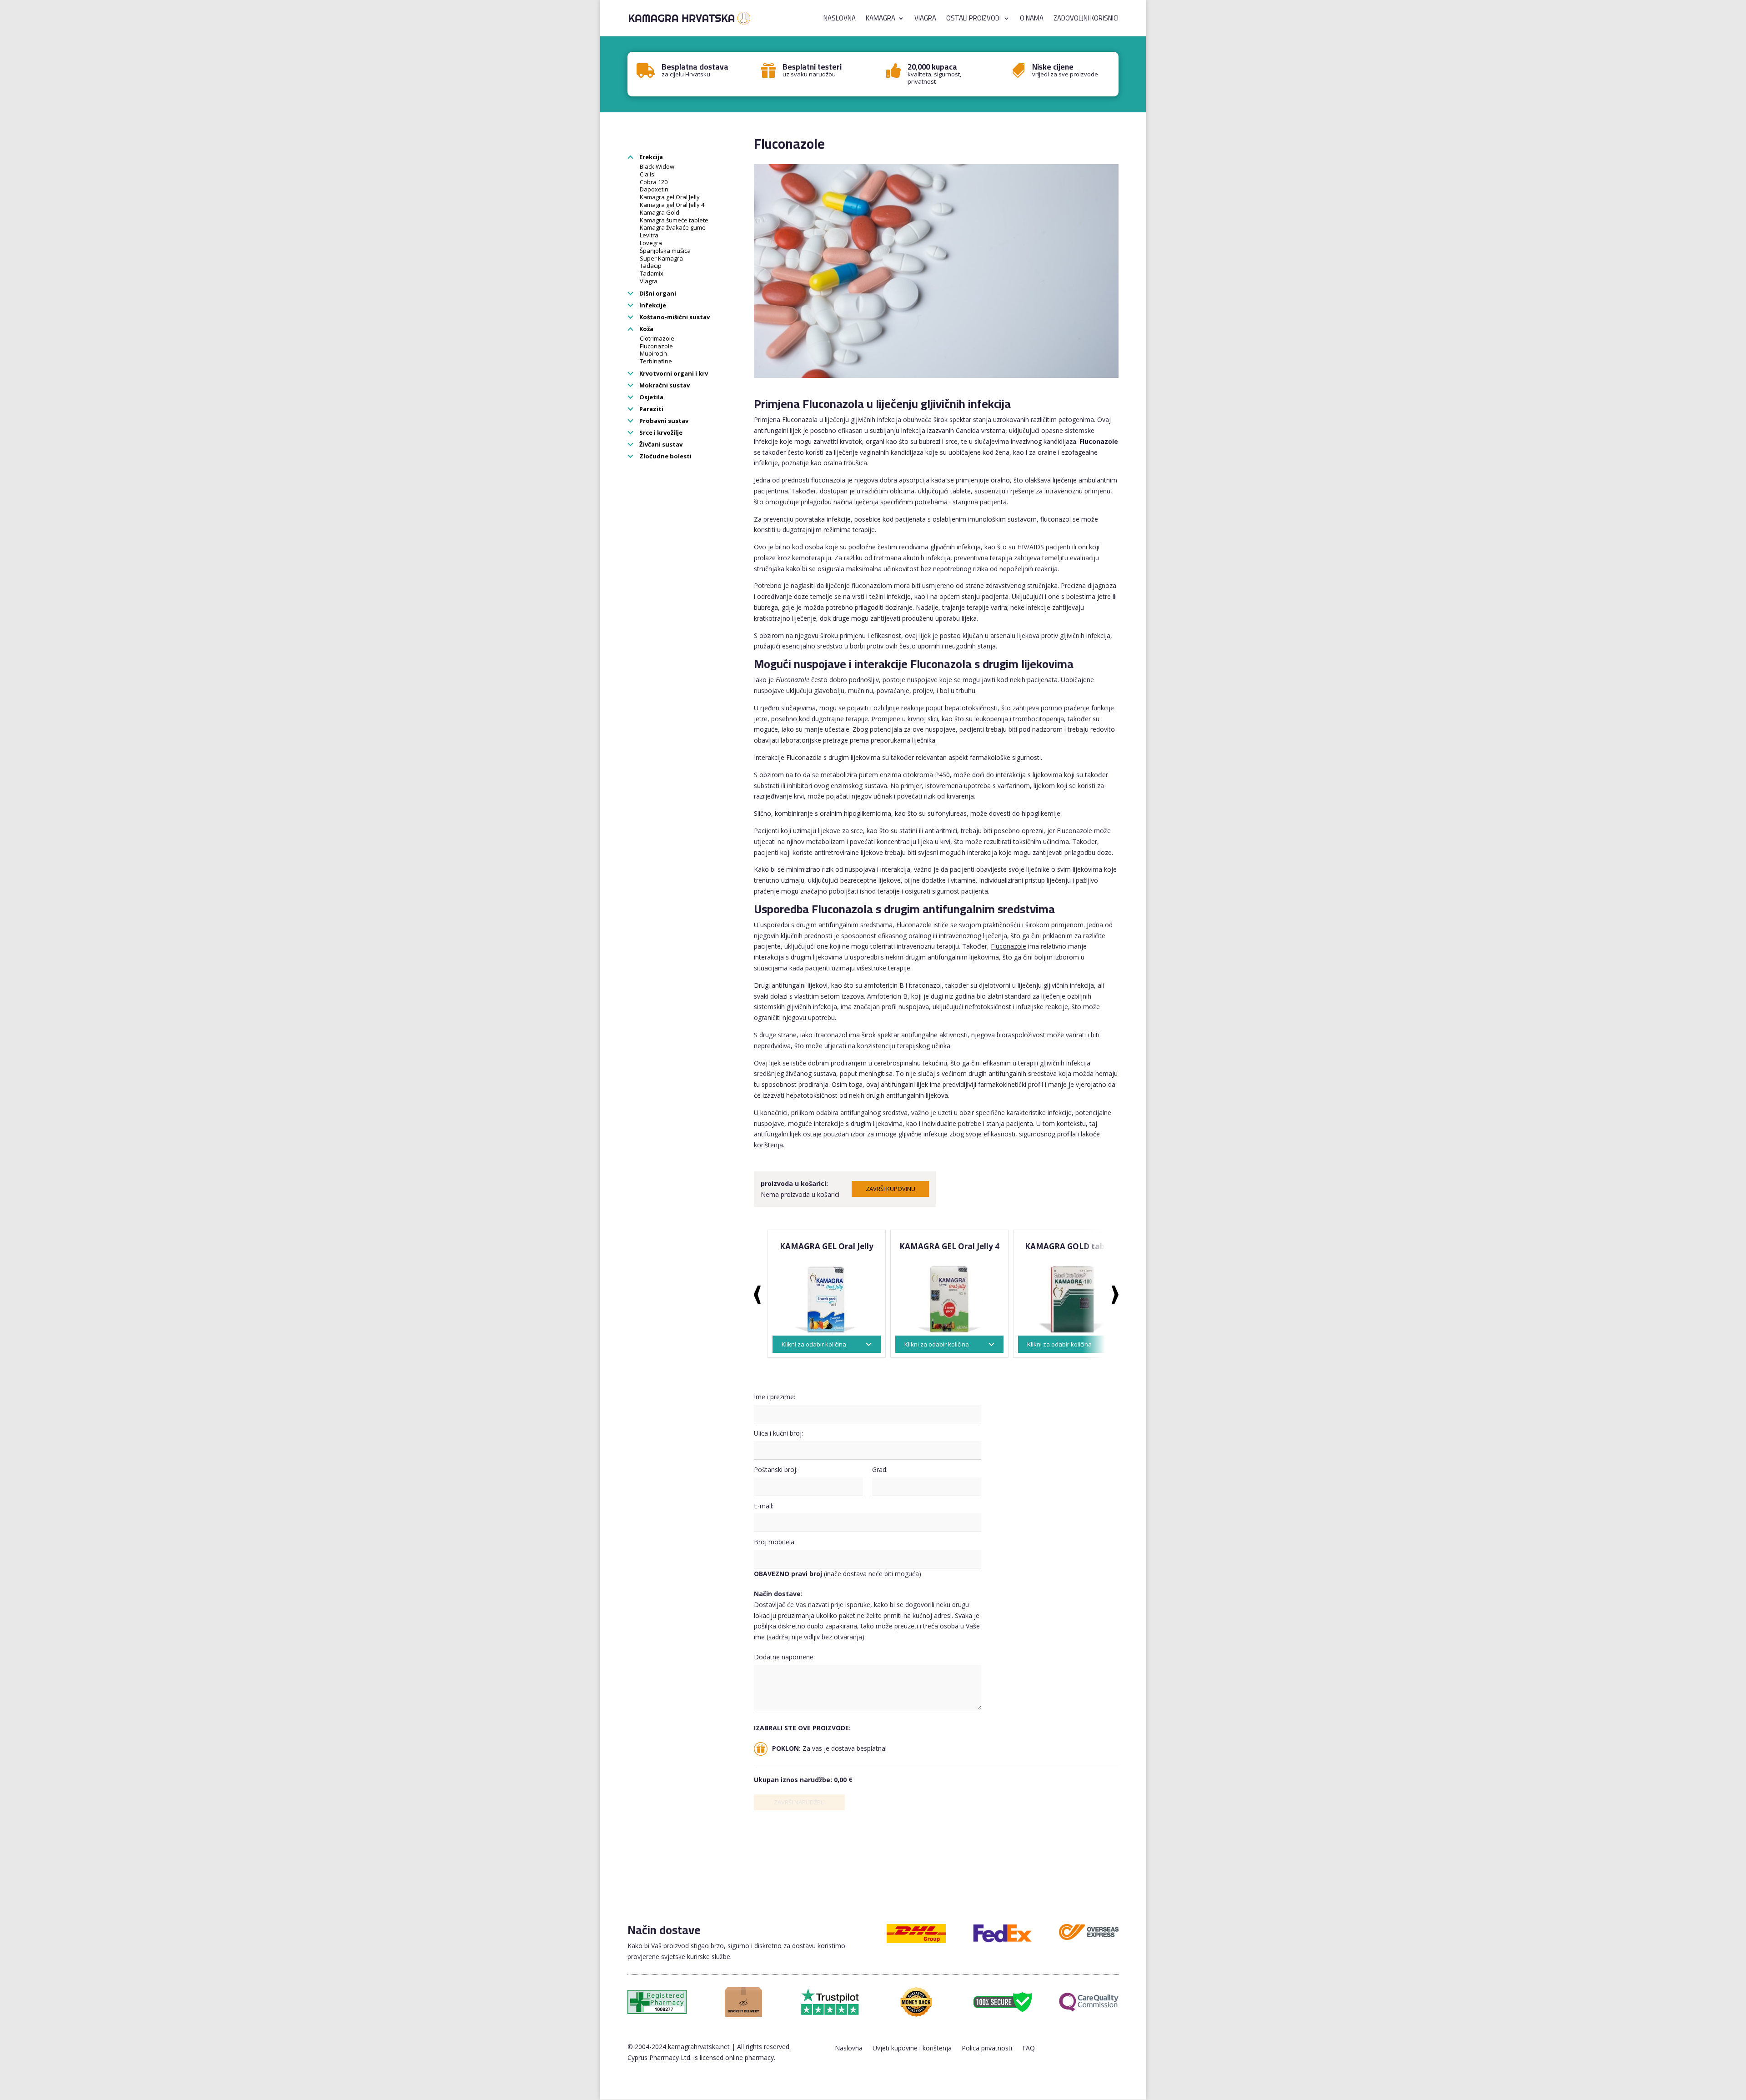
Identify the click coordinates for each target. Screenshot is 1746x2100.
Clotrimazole (657, 338)
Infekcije (652, 305)
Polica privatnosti (987, 2049)
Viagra (925, 20)
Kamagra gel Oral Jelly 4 (672, 205)
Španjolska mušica (665, 251)
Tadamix (652, 273)
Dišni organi (657, 293)
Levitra (649, 235)
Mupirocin (653, 353)
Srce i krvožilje (660, 432)
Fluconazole (656, 346)
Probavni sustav (663, 421)
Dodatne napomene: (784, 1657)
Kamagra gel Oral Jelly (670, 197)
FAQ (1029, 2049)
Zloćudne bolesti (665, 456)
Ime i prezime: (775, 1397)
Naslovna (840, 20)
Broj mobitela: (775, 1542)
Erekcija (650, 157)
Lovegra (651, 243)
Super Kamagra (661, 258)
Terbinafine (656, 361)
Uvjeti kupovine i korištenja (912, 2049)
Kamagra (881, 20)
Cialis (647, 174)
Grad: (880, 1469)
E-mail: (764, 1506)
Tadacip (651, 266)
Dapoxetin (654, 189)
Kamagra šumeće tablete (674, 220)
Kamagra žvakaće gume (673, 227)
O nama (1032, 20)
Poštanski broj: (776, 1469)
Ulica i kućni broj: (778, 1433)
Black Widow (657, 166)
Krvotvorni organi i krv (673, 373)
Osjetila (651, 397)
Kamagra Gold (660, 212)
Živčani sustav (660, 444)
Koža (646, 329)
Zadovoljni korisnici (1086, 20)
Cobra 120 (654, 182)
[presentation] (757, 1295)
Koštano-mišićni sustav (674, 317)
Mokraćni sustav (664, 385)
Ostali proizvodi (973, 20)
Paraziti (651, 409)
